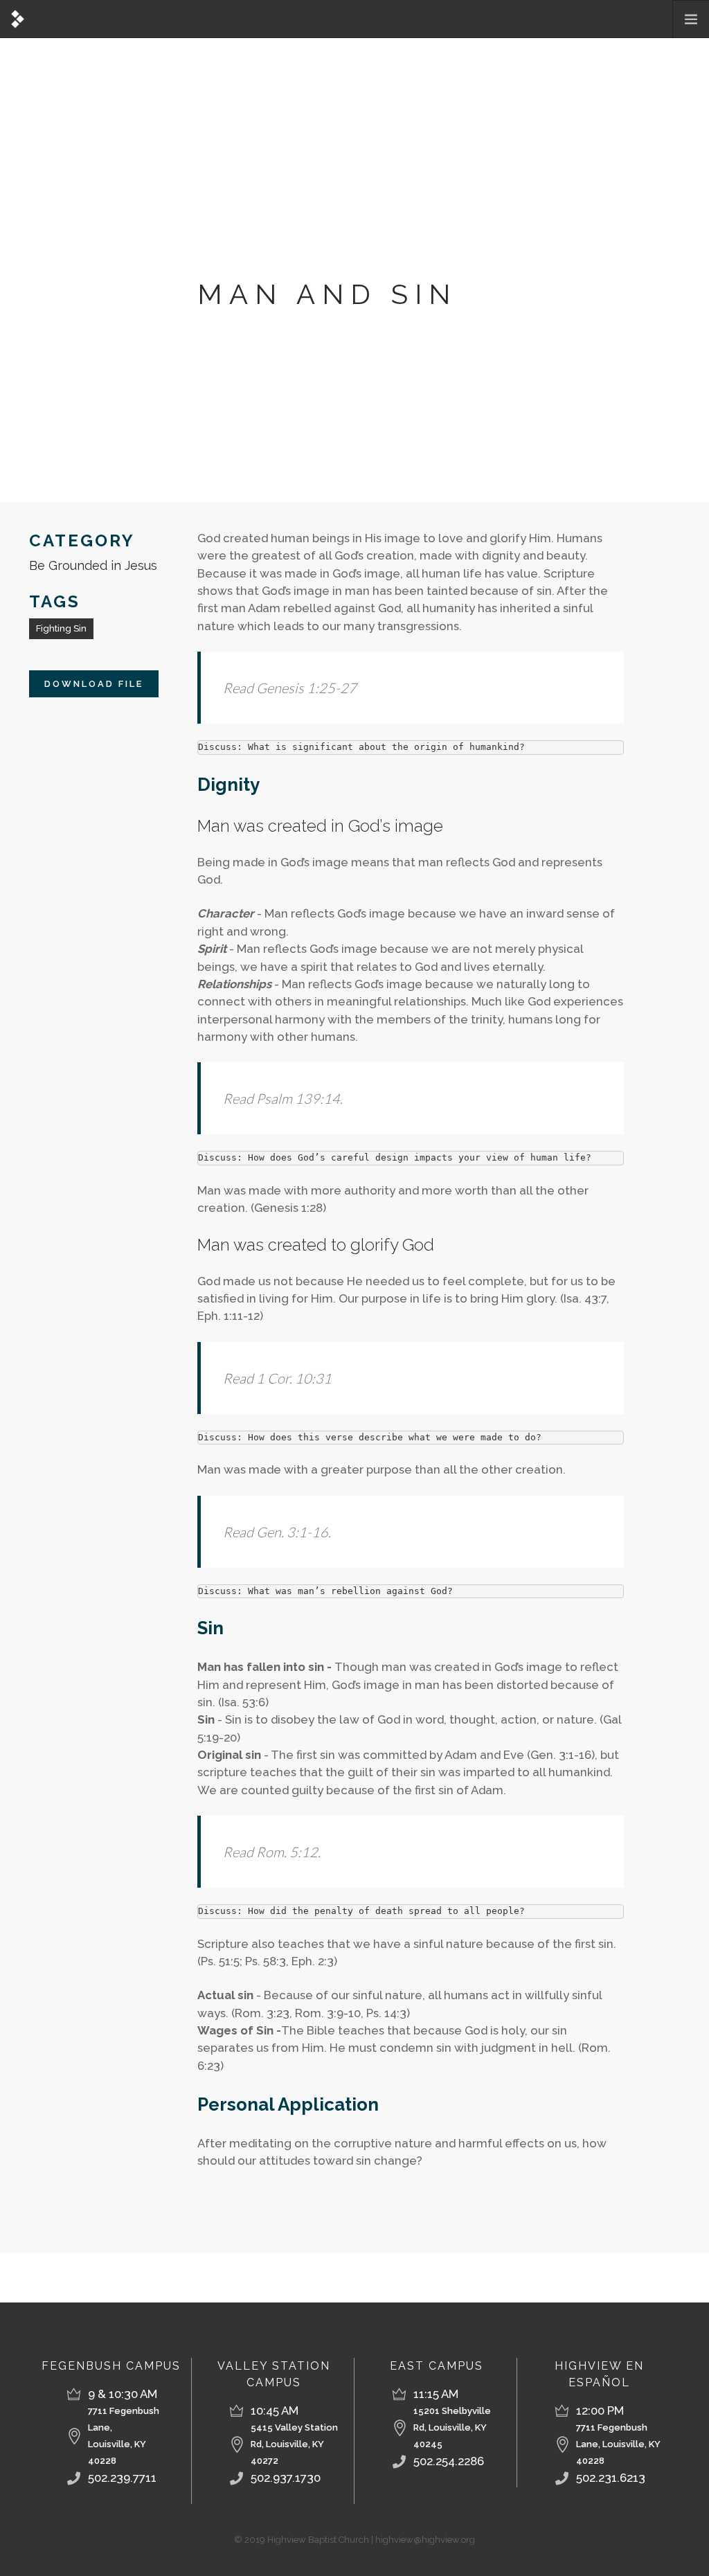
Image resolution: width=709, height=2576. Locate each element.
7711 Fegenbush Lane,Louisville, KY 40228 (124, 2436)
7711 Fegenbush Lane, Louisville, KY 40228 (618, 2444)
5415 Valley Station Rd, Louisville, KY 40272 (294, 2444)
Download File (94, 684)
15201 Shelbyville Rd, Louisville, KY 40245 (452, 2427)
